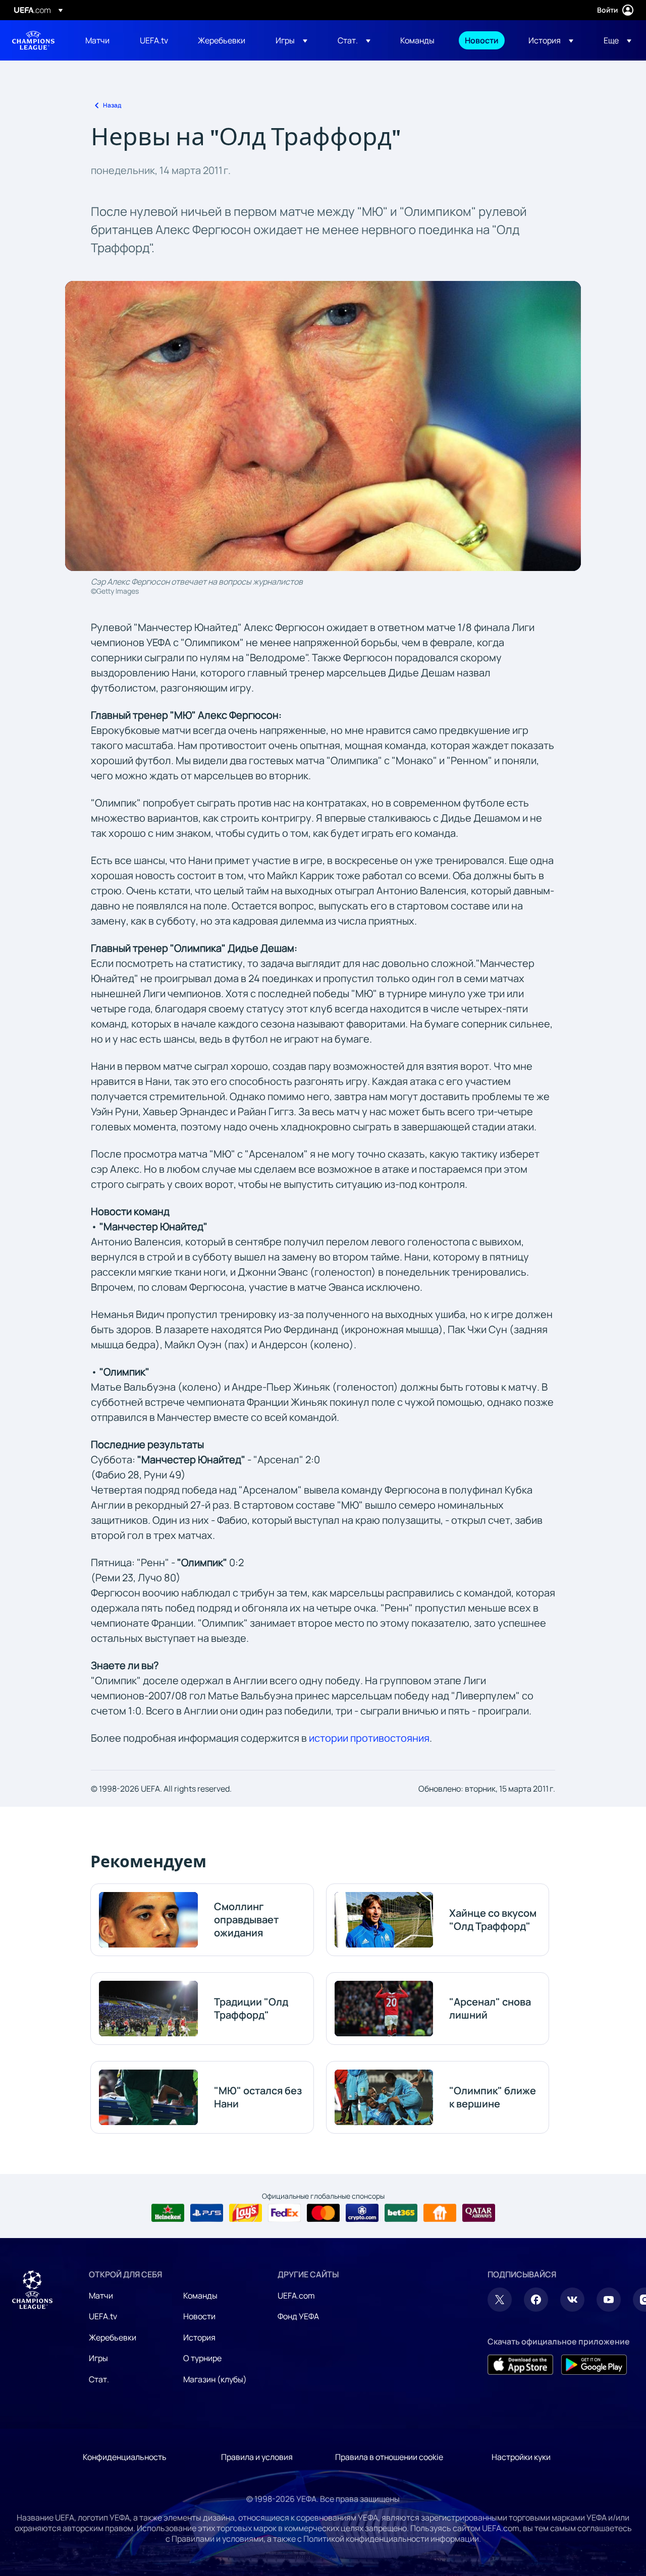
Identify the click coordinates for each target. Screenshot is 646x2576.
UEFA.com (296, 2296)
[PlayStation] (207, 2213)
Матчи (101, 2296)
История (199, 2337)
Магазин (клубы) (215, 2379)
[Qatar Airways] (479, 2213)
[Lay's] (246, 2213)
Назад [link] (112, 105)
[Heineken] (168, 2213)
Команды (200, 2296)
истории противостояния (369, 1738)
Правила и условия (257, 2457)
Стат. (99, 2379)
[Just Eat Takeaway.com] (440, 2213)
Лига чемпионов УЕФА (33, 40)
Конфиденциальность (125, 2457)
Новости (199, 2316)
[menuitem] (100, 40)
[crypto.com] (362, 2213)
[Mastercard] (323, 2213)
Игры (98, 2358)
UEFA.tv (103, 2316)
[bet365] (401, 2213)
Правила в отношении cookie (389, 2457)
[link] (97, 40)
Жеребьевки (113, 2337)
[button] (291, 40)
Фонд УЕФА (298, 2316)
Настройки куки (521, 2457)
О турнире (202, 2358)
